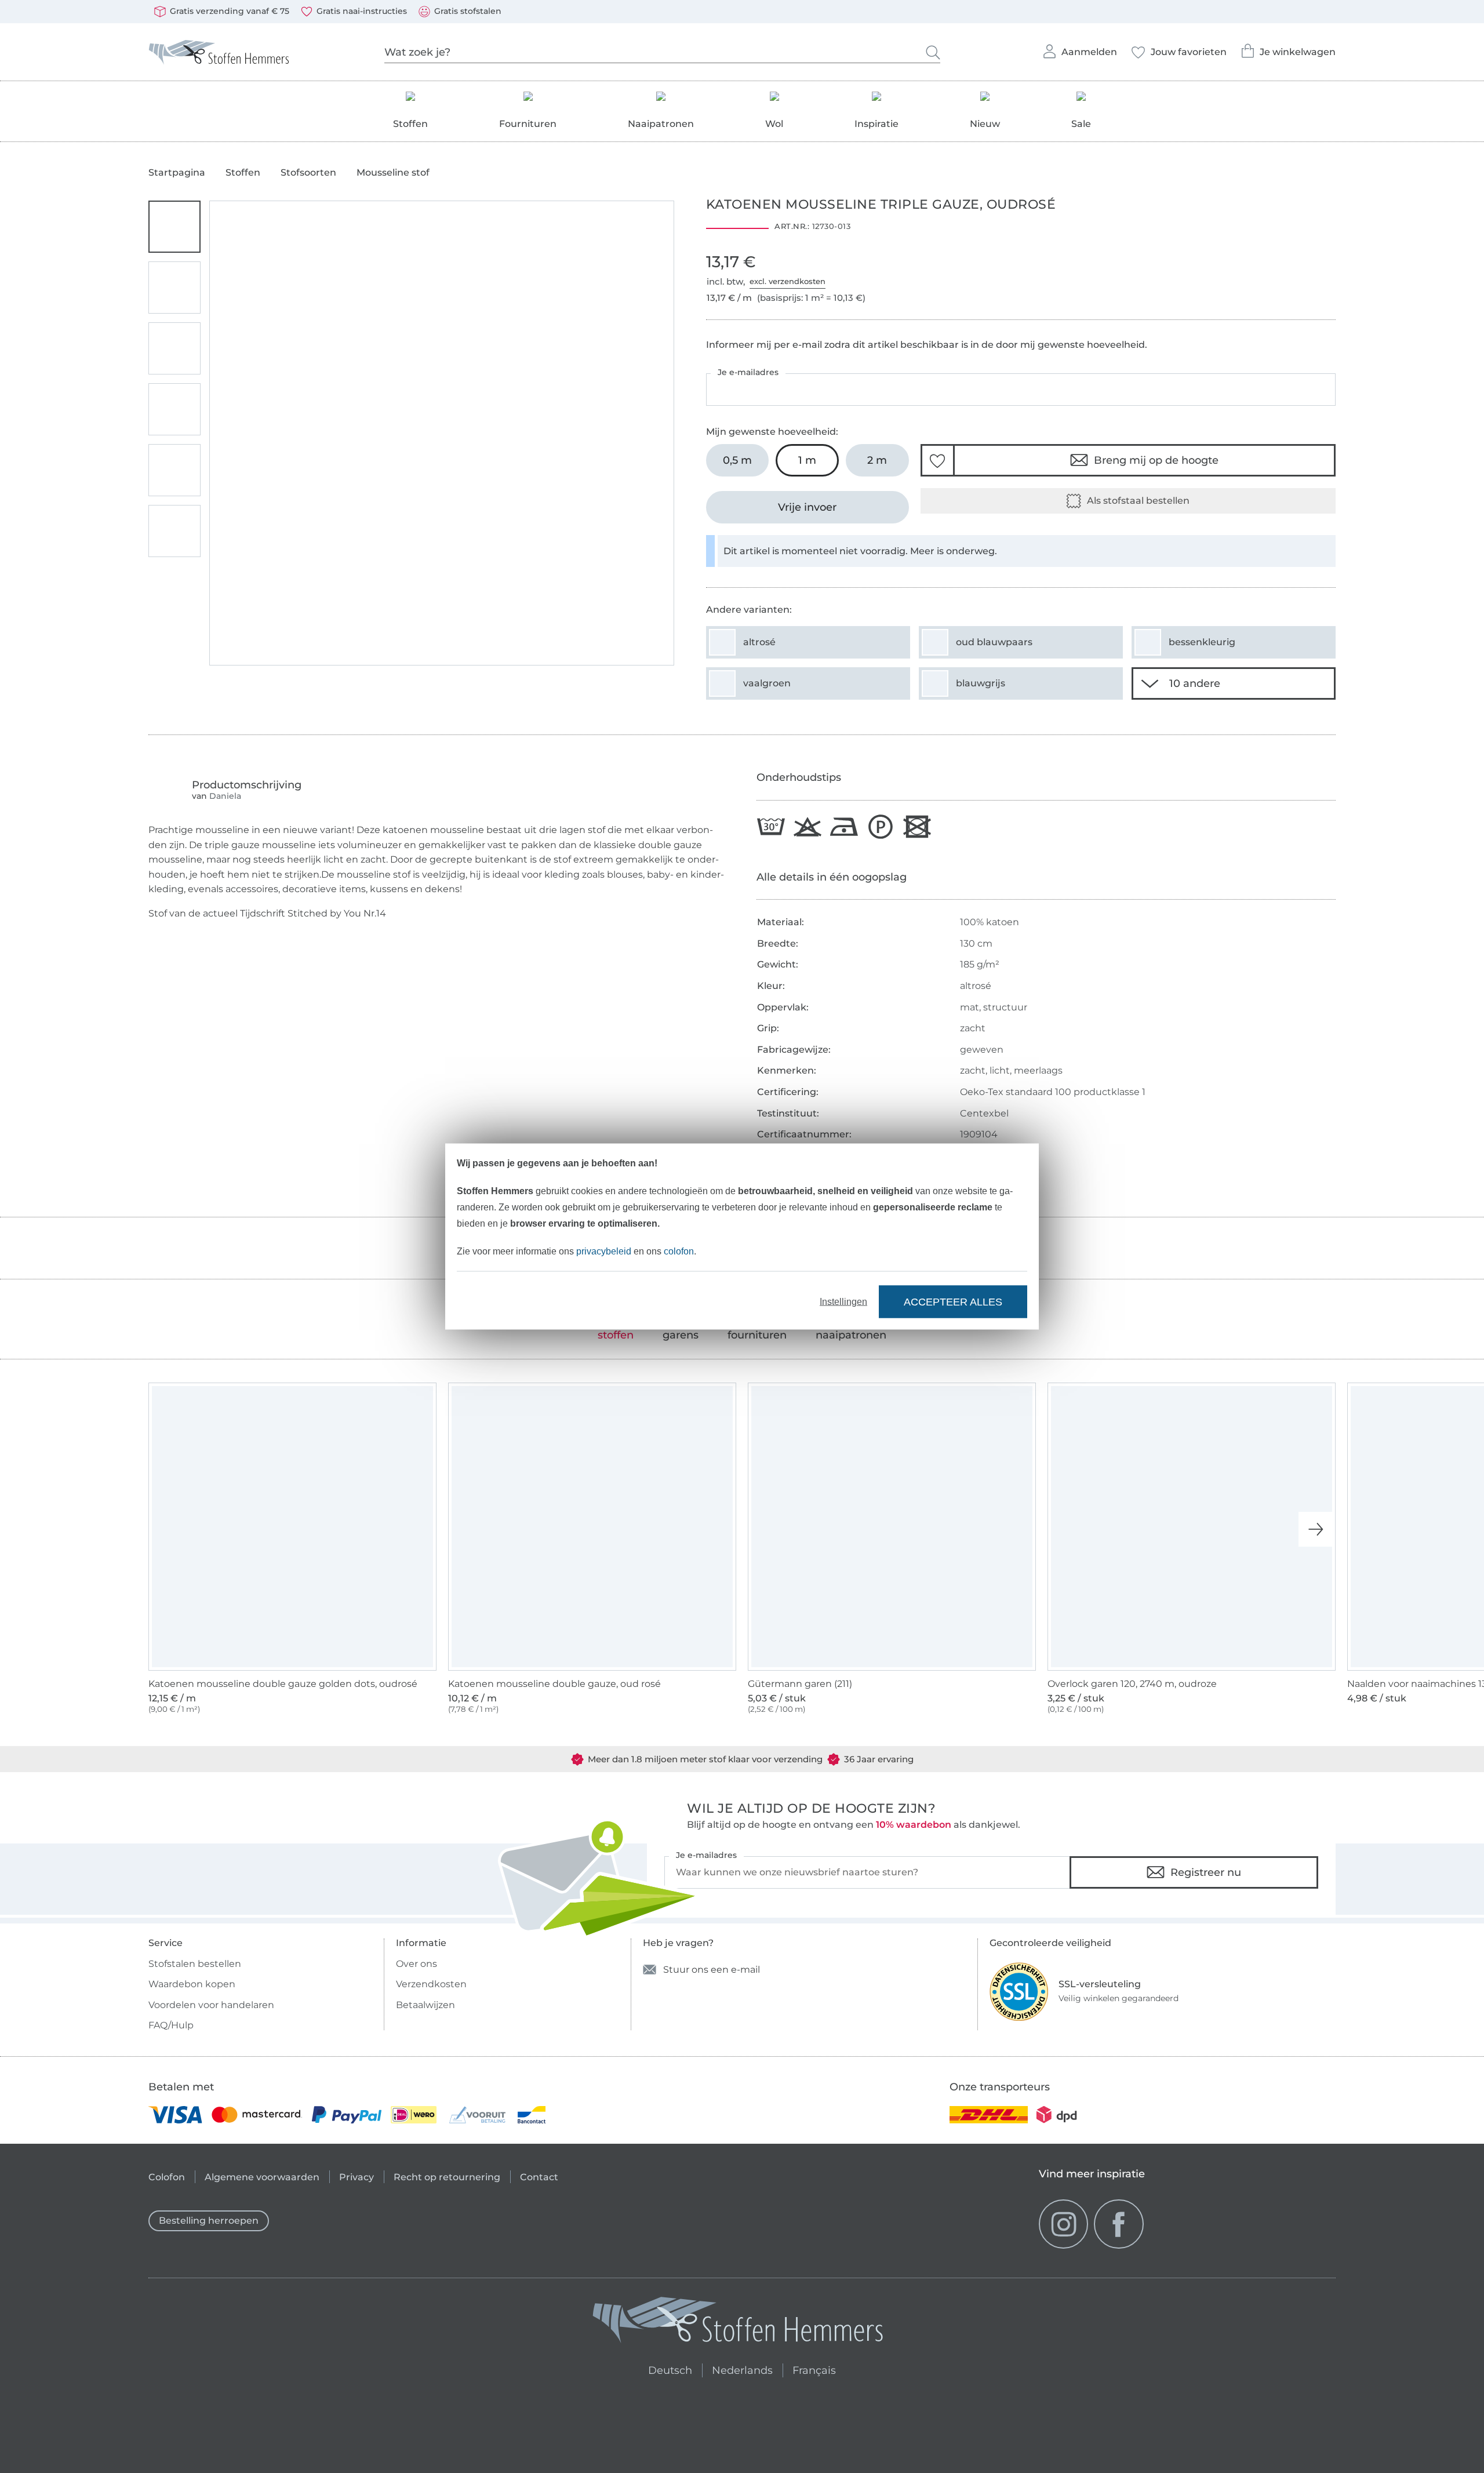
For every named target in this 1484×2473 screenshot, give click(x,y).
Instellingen (843, 1302)
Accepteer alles (953, 1301)
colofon (679, 1251)
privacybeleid (604, 1251)
